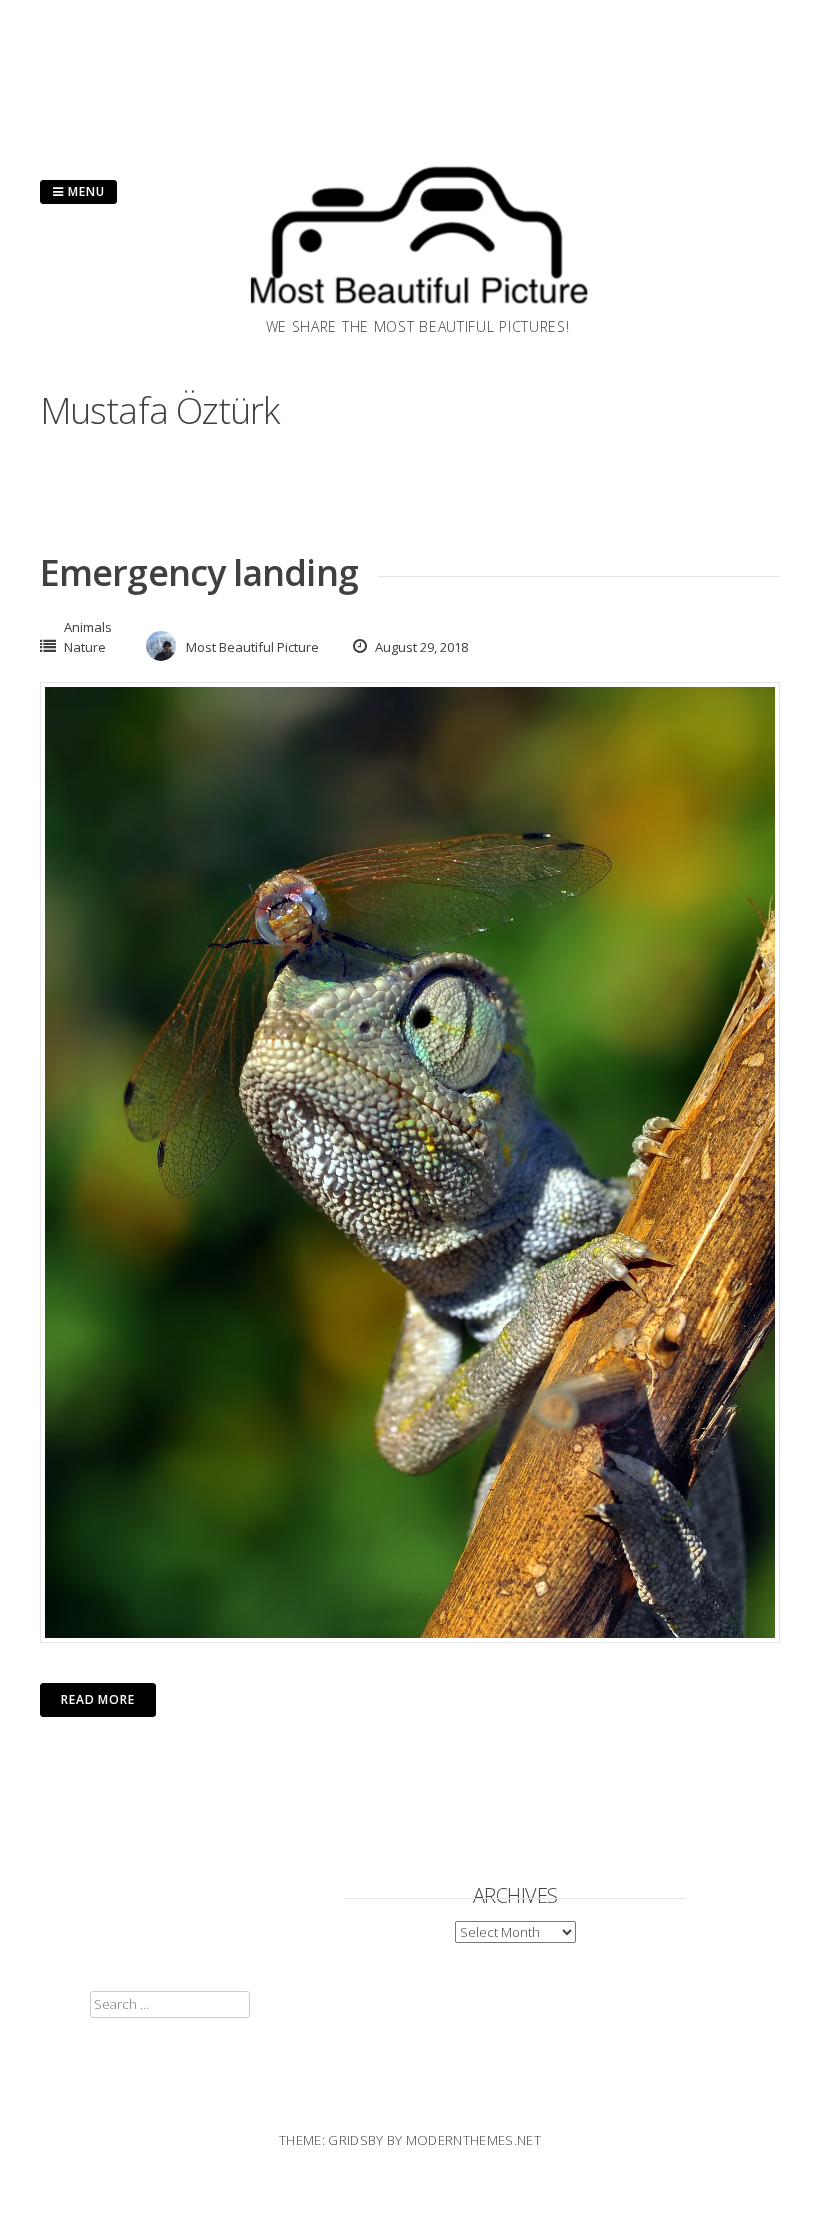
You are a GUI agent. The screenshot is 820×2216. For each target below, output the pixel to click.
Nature (85, 647)
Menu (84, 191)
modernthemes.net (473, 2140)
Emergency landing (199, 572)
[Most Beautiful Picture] (418, 310)
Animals (88, 627)
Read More (98, 1699)
